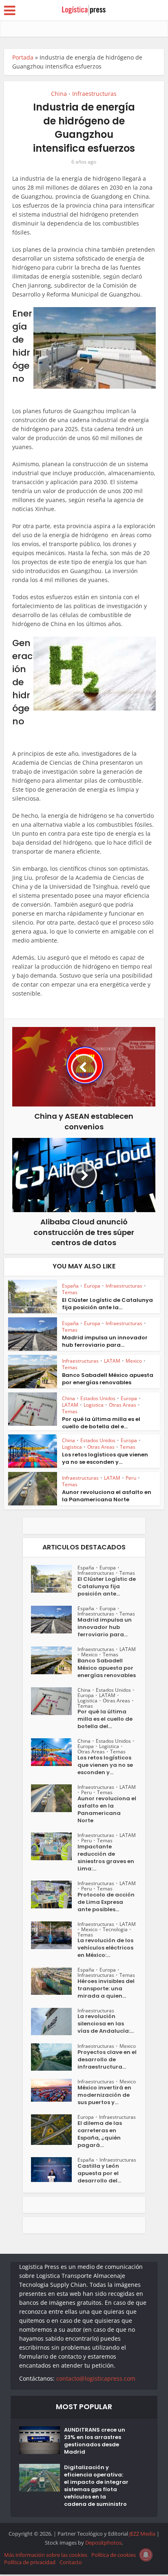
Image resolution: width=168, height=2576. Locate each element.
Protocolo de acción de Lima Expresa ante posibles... (106, 1902)
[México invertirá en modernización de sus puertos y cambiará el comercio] (54, 2090)
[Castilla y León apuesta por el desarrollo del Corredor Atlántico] (54, 2170)
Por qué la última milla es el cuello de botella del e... (101, 1423)
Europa (92, 1286)
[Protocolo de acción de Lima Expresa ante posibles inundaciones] (54, 1894)
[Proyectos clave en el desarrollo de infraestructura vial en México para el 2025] (54, 2057)
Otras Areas (123, 1405)
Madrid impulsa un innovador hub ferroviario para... (105, 1341)
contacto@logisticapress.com (96, 2378)
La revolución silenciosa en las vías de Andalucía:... (106, 2024)
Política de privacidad (30, 2562)
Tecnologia (115, 1929)
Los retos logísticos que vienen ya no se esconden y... (105, 1458)
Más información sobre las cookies (46, 2555)
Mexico (134, 1361)
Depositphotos (103, 2543)
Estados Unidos (98, 1398)
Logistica (94, 1405)
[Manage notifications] (146, 2555)
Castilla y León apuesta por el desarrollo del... (99, 2173)
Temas (70, 1292)
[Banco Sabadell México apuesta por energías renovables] (54, 1660)
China (59, 94)
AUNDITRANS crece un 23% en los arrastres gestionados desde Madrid (95, 2441)
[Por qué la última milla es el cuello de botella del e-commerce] (54, 1701)
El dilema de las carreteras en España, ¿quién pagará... (100, 2134)
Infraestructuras (94, 94)
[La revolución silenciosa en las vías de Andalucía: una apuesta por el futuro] (54, 2022)
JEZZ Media (143, 2534)
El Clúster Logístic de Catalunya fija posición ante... (107, 1587)
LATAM (112, 1361)
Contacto (71, 2562)
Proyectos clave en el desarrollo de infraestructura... (107, 2060)
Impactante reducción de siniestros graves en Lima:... (106, 1858)
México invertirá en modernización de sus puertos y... (104, 2095)
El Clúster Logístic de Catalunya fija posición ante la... (107, 1304)
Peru (131, 1478)
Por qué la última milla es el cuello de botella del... (105, 1719)
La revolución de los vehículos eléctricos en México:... (105, 1948)
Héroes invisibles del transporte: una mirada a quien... (106, 1989)
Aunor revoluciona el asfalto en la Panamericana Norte (107, 1496)
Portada (23, 57)
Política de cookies (114, 2555)
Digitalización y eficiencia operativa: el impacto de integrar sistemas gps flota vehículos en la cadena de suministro (96, 2486)
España (70, 1286)
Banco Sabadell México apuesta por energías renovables (108, 1379)
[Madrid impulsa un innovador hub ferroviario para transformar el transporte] (54, 1620)
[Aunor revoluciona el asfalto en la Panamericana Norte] (54, 1798)
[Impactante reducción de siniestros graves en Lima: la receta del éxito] (54, 1846)
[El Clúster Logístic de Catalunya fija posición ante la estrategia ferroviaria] (54, 1579)
